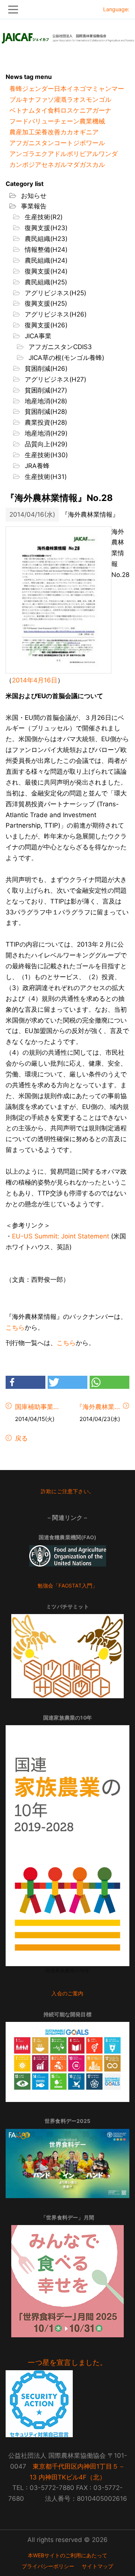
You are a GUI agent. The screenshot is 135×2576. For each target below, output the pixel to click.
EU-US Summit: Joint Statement (61, 1236)
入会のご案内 (67, 1993)
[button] (25, 1382)
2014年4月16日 (35, 680)
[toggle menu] (67, 10)
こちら (15, 1327)
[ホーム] (67, 36)
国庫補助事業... (37, 1407)
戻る (20, 1438)
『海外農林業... (98, 1407)
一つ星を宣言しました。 (67, 2363)
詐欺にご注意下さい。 (67, 1491)
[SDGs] (67, 2062)
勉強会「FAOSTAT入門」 (68, 1586)
